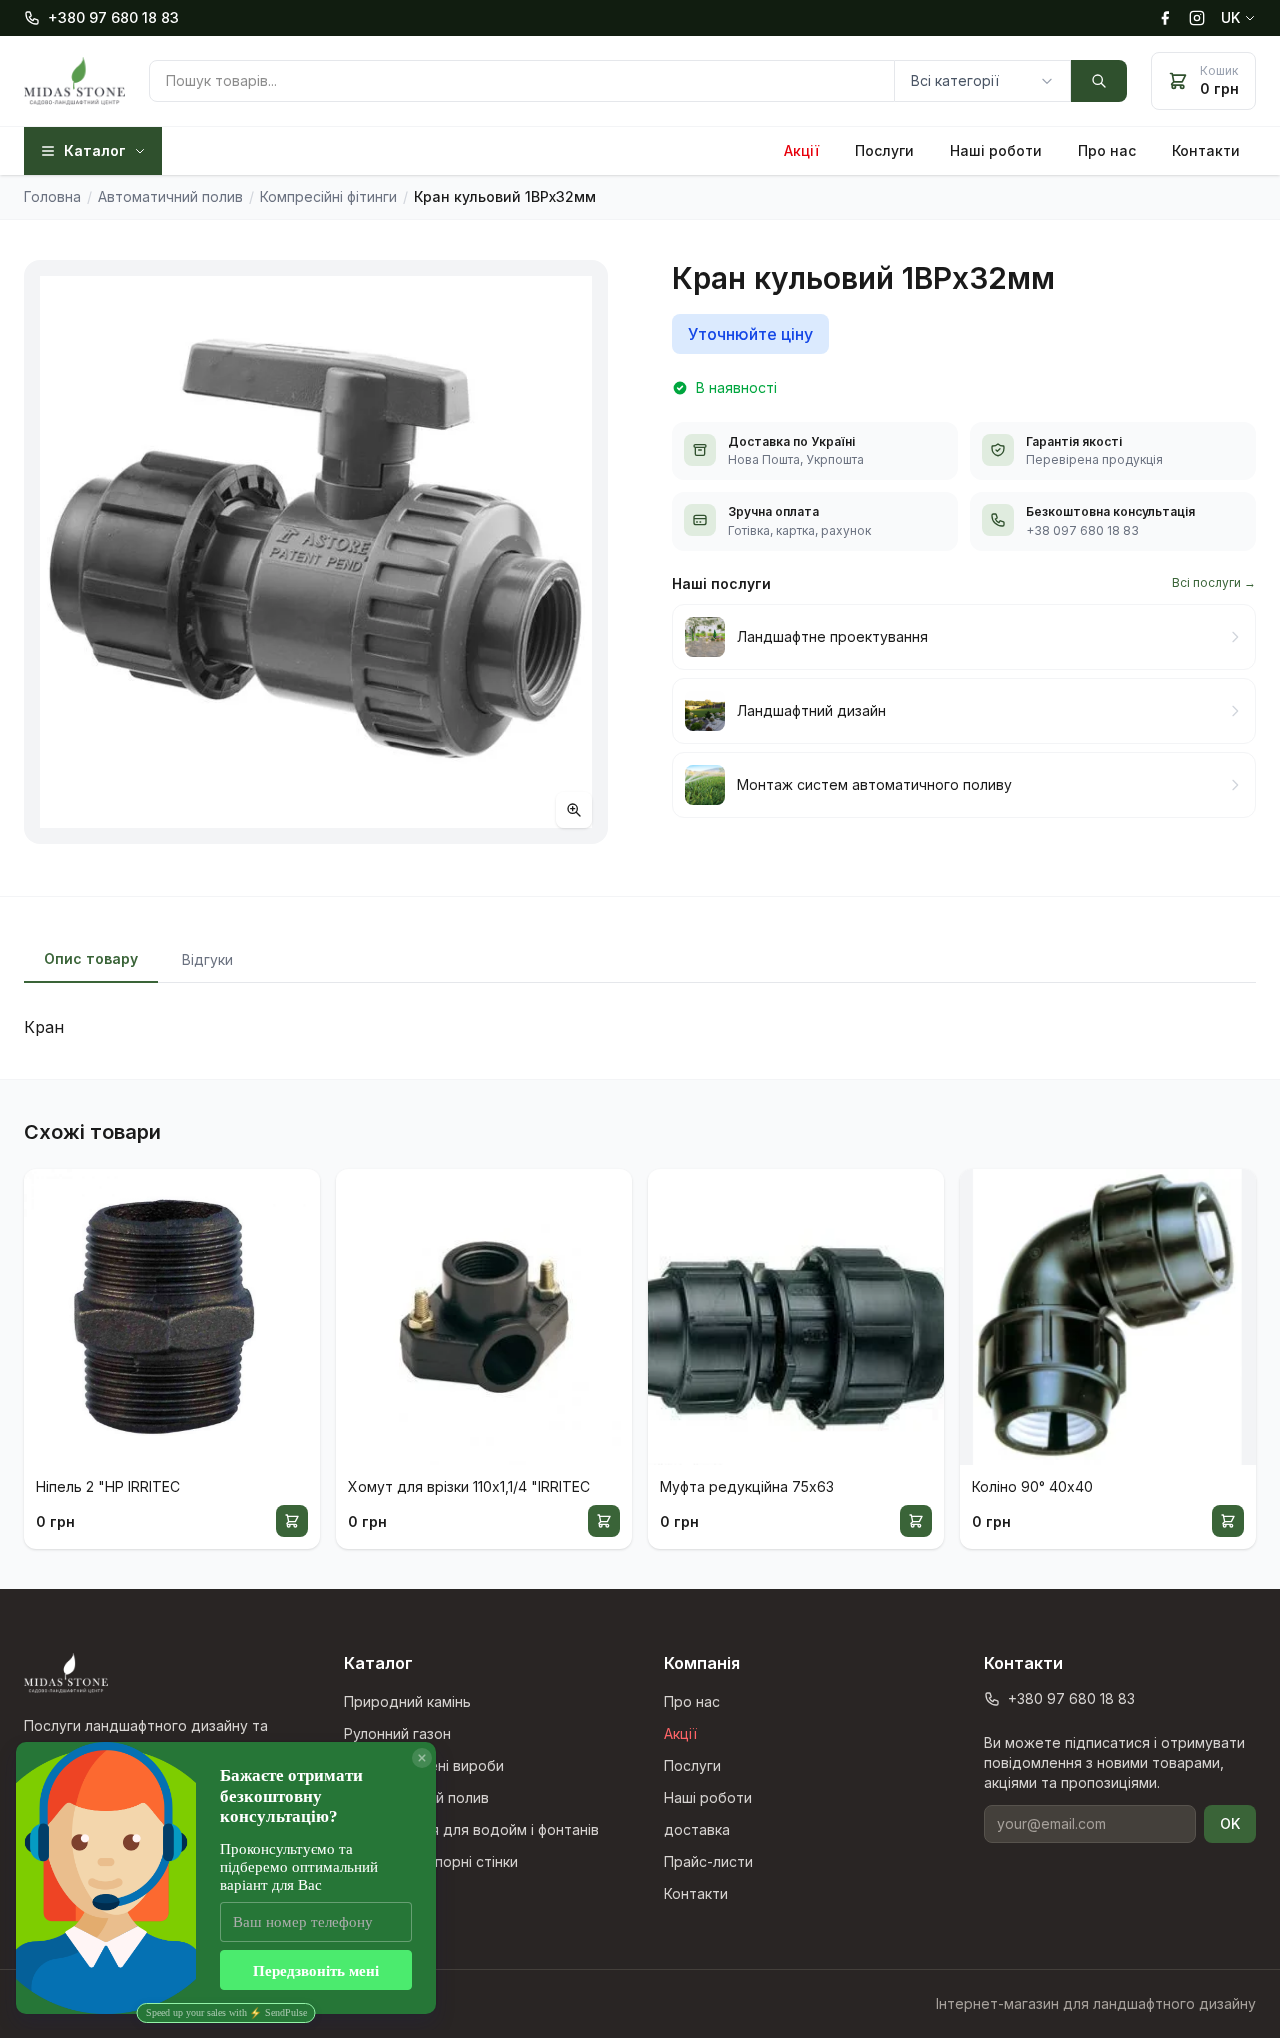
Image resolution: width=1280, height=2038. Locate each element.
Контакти (1206, 150)
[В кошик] (292, 1521)
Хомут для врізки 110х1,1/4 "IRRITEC (469, 1486)
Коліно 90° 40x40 (1032, 1486)
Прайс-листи (708, 1861)
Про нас (1107, 150)
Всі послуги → (1214, 582)
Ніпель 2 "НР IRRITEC (108, 1486)
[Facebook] (1165, 18)
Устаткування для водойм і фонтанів (471, 1829)
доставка (697, 1829)
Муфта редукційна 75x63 (747, 1486)
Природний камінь (407, 1701)
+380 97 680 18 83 (113, 17)
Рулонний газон (397, 1733)
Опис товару (91, 958)
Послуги (884, 150)
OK (1230, 1823)
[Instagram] (1197, 18)
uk (1230, 17)
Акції (801, 150)
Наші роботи (996, 150)
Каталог (95, 150)
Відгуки (207, 959)
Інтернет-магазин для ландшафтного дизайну (1096, 2003)
